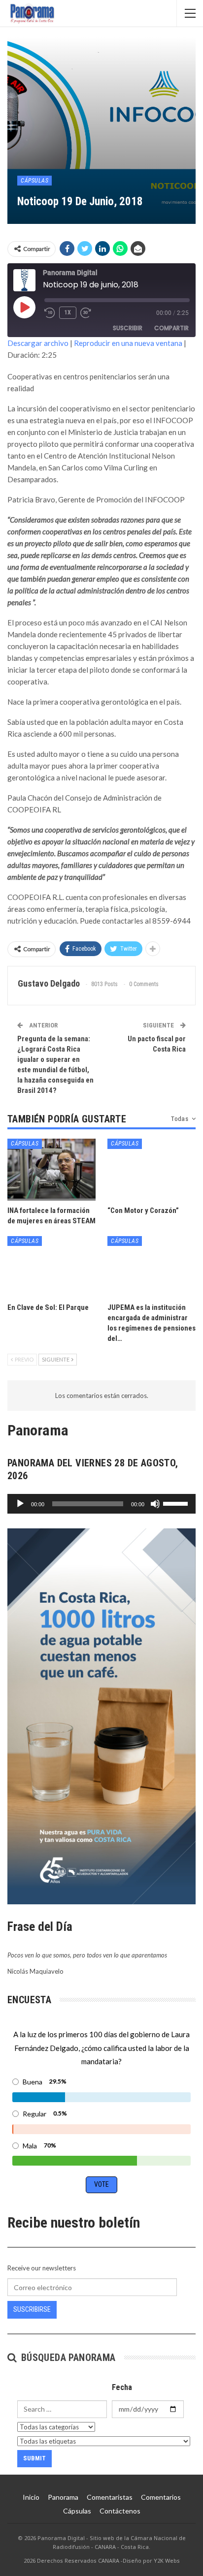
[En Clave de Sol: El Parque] (51, 1267)
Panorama (63, 2497)
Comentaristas (110, 2497)
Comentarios (161, 2497)
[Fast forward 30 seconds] (86, 313)
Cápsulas (34, 181)
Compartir (171, 328)
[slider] (177, 1503)
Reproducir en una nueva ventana (128, 343)
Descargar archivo (38, 343)
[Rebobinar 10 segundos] (50, 313)
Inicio (31, 2497)
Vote (101, 2184)
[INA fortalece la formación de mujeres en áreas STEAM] (51, 1169)
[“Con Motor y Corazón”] (152, 1169)
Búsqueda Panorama (67, 2358)
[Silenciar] (155, 1504)
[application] (101, 1504)
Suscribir (128, 328)
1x (68, 312)
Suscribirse (32, 2309)
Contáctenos (120, 2511)
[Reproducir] (20, 1504)
